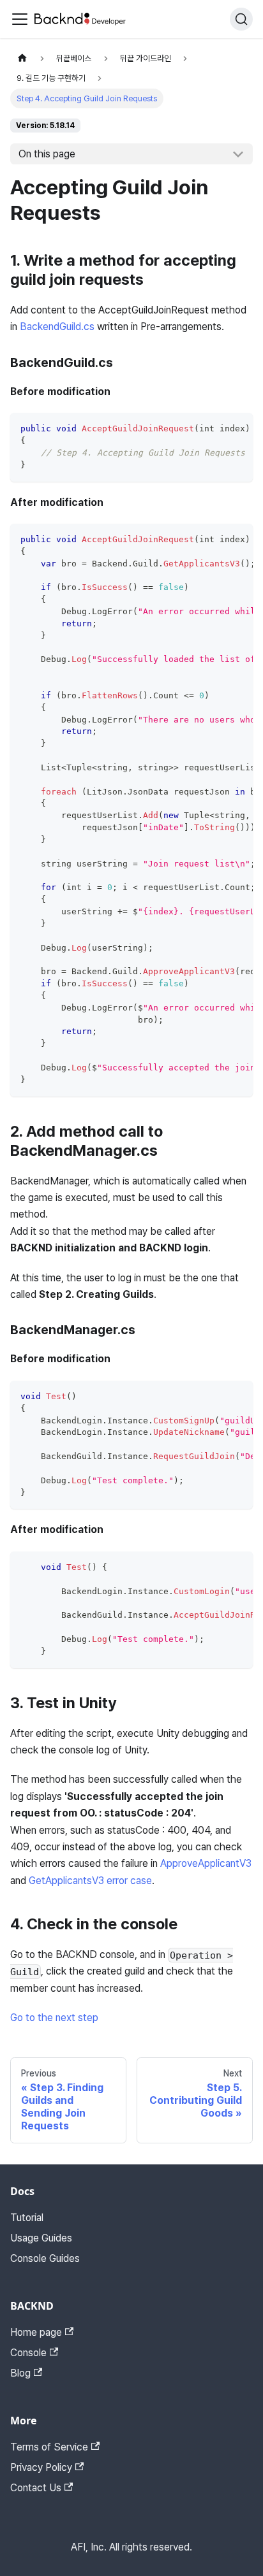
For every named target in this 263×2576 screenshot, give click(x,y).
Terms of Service (49, 2447)
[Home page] (22, 58)
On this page (47, 154)
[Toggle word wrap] (214, 429)
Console (28, 2353)
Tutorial (27, 2218)
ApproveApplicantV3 (206, 1863)
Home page (36, 2332)
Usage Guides (41, 2238)
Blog (20, 2373)
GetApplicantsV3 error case (90, 1881)
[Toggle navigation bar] (20, 19)
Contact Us (36, 2488)
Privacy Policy (41, 2467)
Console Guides (45, 2258)
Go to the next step (54, 2018)
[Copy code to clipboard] (237, 429)
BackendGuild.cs (57, 327)
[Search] (241, 19)
